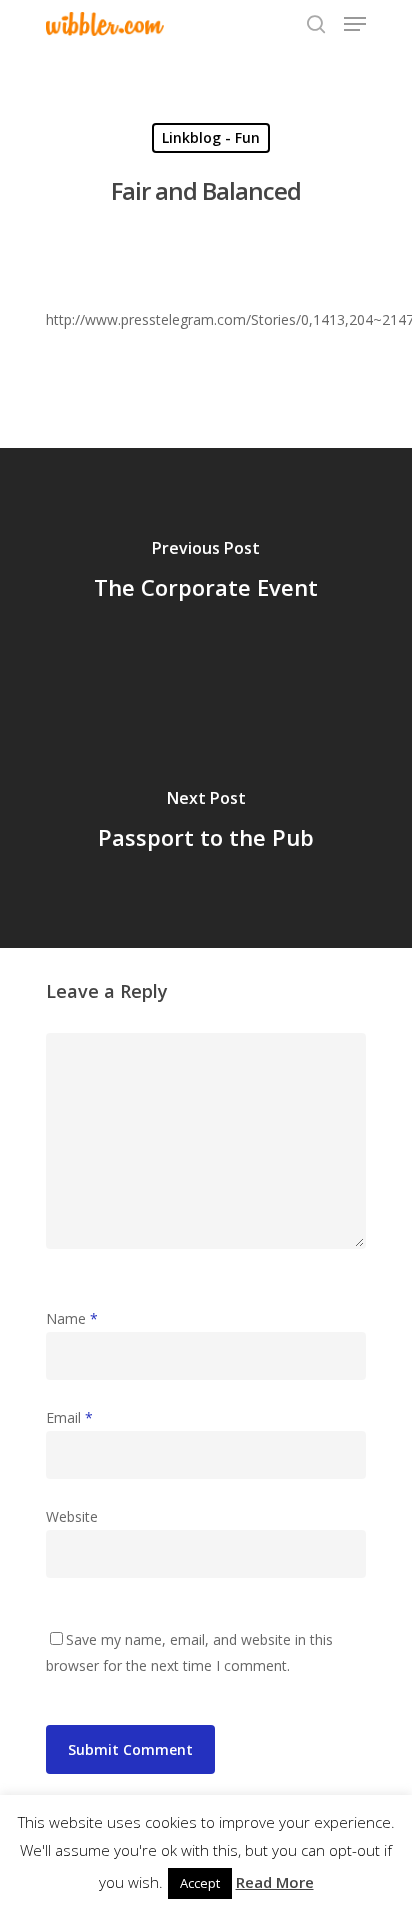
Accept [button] (200, 1883)
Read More (275, 1882)
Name (72, 1318)
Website (72, 1516)
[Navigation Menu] (355, 24)
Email (69, 1417)
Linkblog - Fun (211, 137)
